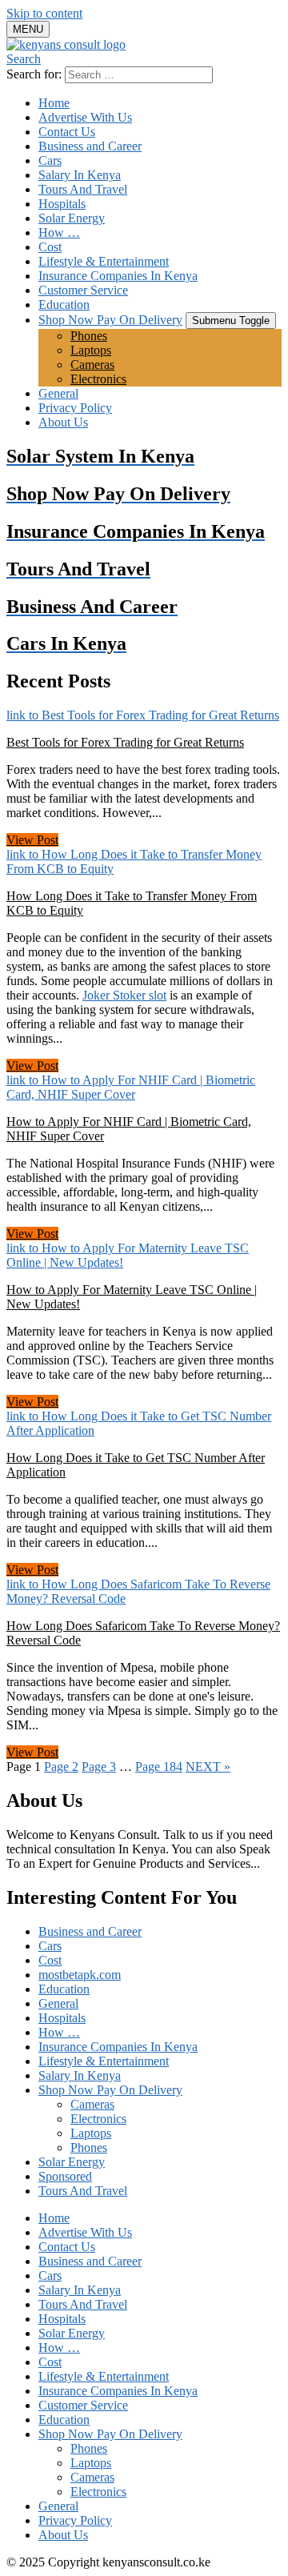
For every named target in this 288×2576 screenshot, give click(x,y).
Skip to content (44, 13)
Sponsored (65, 2176)
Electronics (98, 379)
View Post (32, 840)
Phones (89, 336)
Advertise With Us (85, 117)
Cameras (92, 365)
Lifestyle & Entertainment (104, 261)
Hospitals (62, 204)
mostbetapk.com (80, 1975)
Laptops (91, 350)
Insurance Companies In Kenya (118, 276)
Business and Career (90, 146)
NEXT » (208, 1767)
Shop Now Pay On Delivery (110, 320)
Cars (50, 160)
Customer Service (83, 290)
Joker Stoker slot (124, 995)
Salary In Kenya (80, 175)
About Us (63, 422)
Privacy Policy (75, 408)
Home (54, 103)
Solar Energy (72, 218)
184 (159, 1767)
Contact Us (67, 132)
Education (64, 304)
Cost (50, 247)
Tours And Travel (83, 189)
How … (59, 232)
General (58, 393)
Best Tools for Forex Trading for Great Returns (125, 742)
